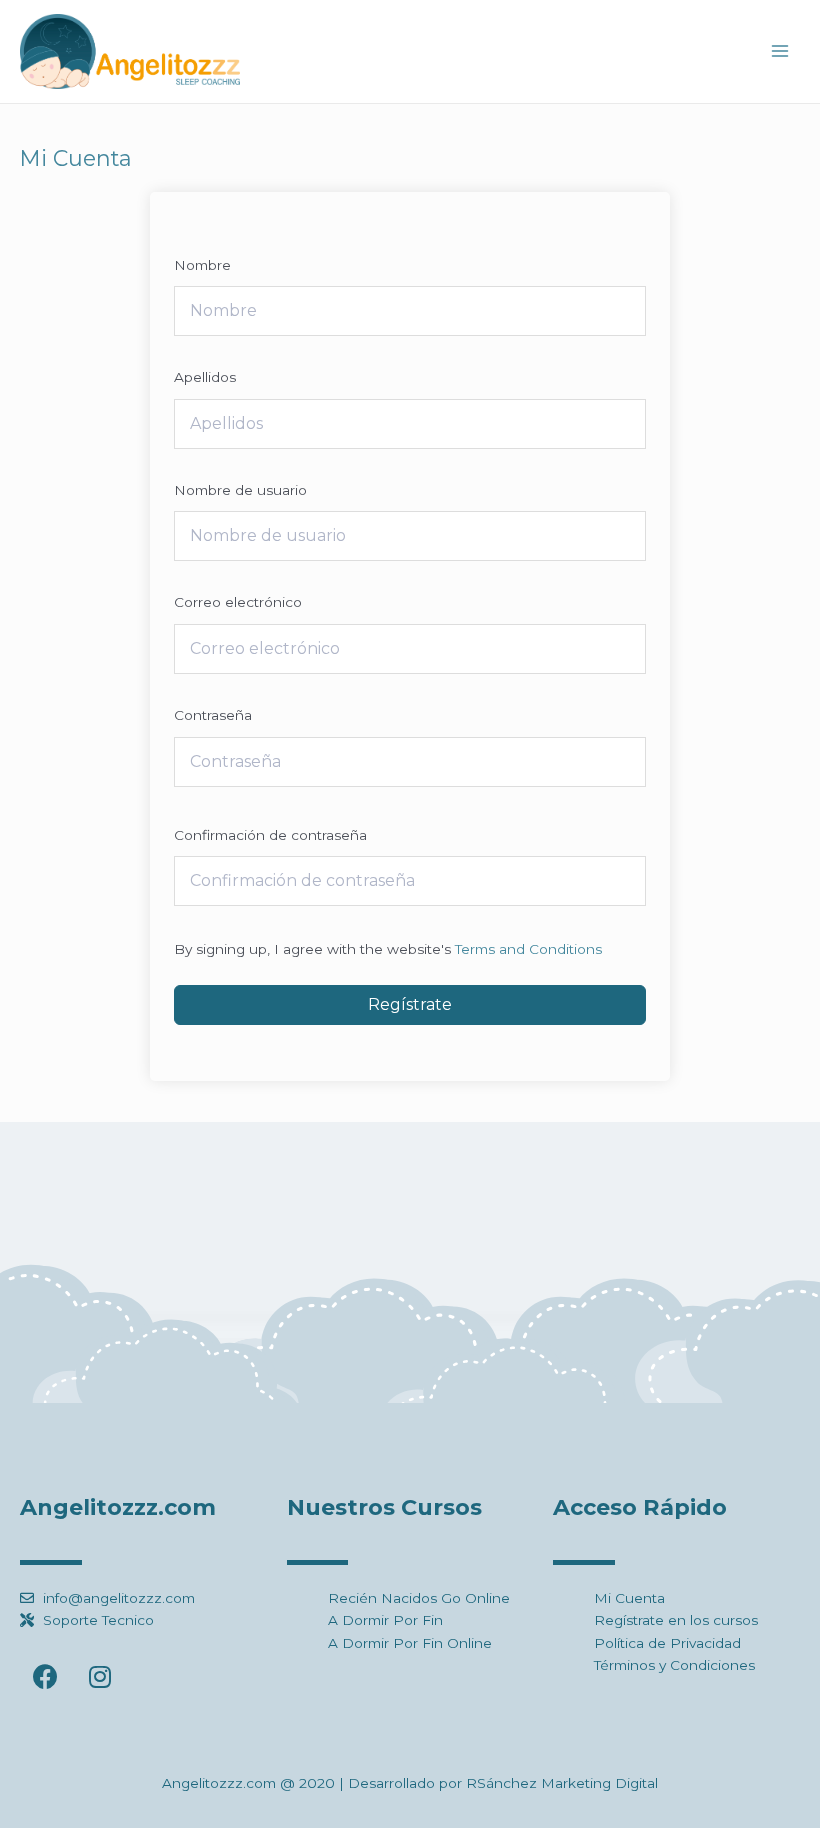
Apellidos (205, 377)
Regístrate (410, 1004)
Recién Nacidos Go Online (419, 1598)
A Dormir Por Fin (385, 1620)
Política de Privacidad (667, 1643)
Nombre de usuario (240, 490)
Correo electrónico (238, 602)
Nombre (202, 265)
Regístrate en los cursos (676, 1620)
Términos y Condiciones (674, 1665)
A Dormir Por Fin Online (410, 1643)
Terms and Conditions (528, 949)
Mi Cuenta (629, 1598)
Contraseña (213, 715)
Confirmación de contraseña (270, 835)
